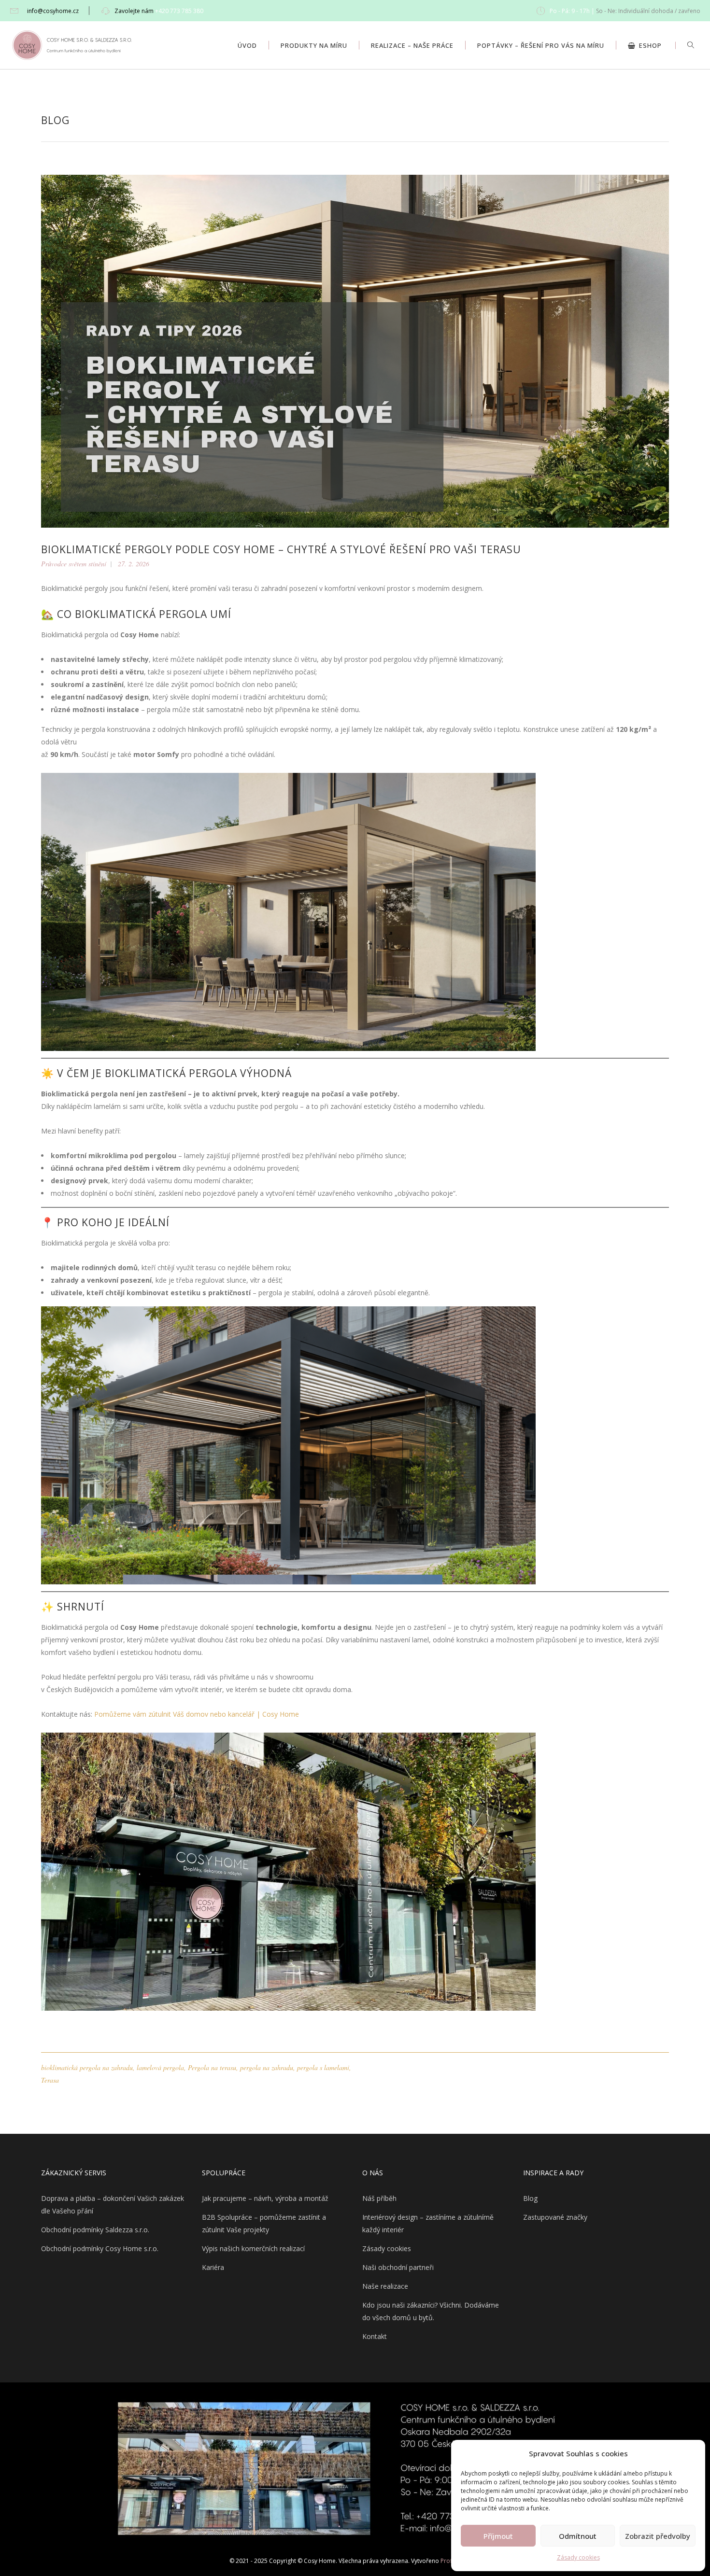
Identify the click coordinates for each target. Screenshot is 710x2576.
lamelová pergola (160, 2067)
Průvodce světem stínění (74, 564)
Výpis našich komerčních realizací (253, 2248)
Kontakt (375, 2336)
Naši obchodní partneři (398, 2267)
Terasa (50, 2080)
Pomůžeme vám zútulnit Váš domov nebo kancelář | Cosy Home (197, 1714)
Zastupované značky (555, 2217)
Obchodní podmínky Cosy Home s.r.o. (100, 2248)
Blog (530, 2198)
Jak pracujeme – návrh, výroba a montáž (265, 2198)
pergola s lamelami (323, 2067)
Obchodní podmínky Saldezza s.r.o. (95, 2230)
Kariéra (213, 2267)
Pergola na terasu (212, 2067)
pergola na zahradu (267, 2067)
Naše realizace (385, 2286)
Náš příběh (379, 2198)
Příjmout (498, 2536)
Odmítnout (578, 2536)
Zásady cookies (578, 2557)
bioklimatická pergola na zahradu (87, 2067)
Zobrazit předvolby (658, 2536)
